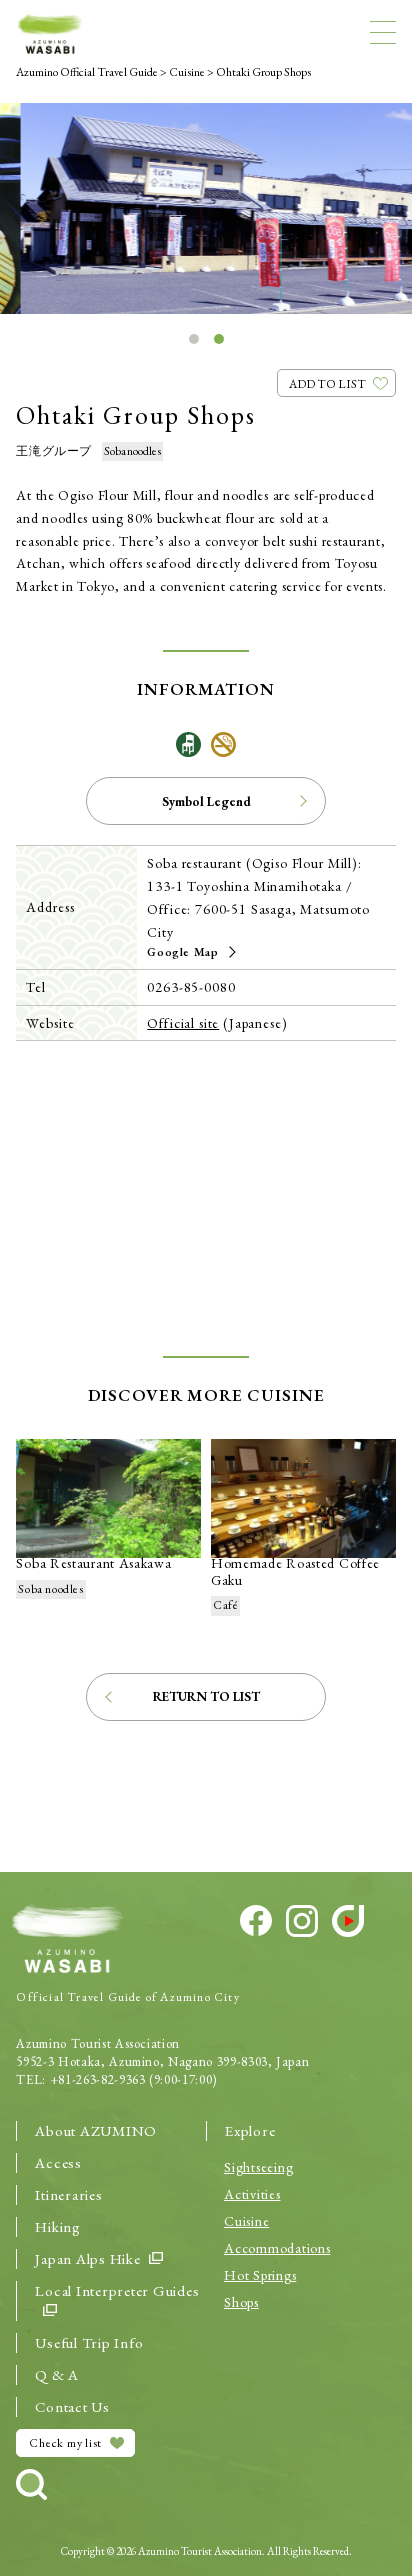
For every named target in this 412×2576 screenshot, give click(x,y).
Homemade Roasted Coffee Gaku (295, 1571)
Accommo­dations (277, 2248)
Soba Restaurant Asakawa (93, 1563)
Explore (250, 2130)
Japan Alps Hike (87, 2258)
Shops (241, 2302)
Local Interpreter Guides (117, 2290)
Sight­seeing (258, 2167)
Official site (183, 1023)
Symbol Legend (206, 801)
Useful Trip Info (89, 2342)
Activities (252, 2194)
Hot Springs (260, 2275)
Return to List (206, 1696)
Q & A (57, 2374)
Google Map (182, 952)
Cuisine (246, 2221)
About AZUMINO (96, 2130)
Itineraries (68, 2194)
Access (58, 2162)
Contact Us (72, 2406)
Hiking (58, 2226)
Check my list (65, 2443)
